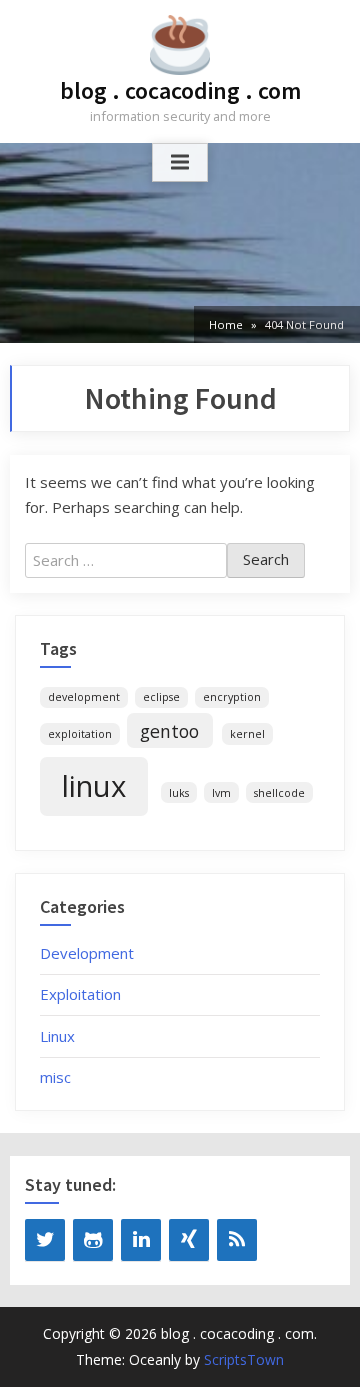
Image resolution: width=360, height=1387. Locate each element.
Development (87, 953)
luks (179, 793)
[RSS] (237, 1240)
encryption (232, 697)
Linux (57, 1036)
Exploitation (80, 994)
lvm (221, 793)
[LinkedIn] (141, 1240)
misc (55, 1077)
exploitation (80, 734)
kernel (247, 734)
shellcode (279, 793)
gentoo (169, 731)
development (84, 697)
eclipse (161, 697)
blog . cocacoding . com (180, 90)
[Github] (93, 1240)
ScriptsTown (244, 1359)
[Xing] (189, 1240)
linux (94, 786)
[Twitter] (45, 1240)
